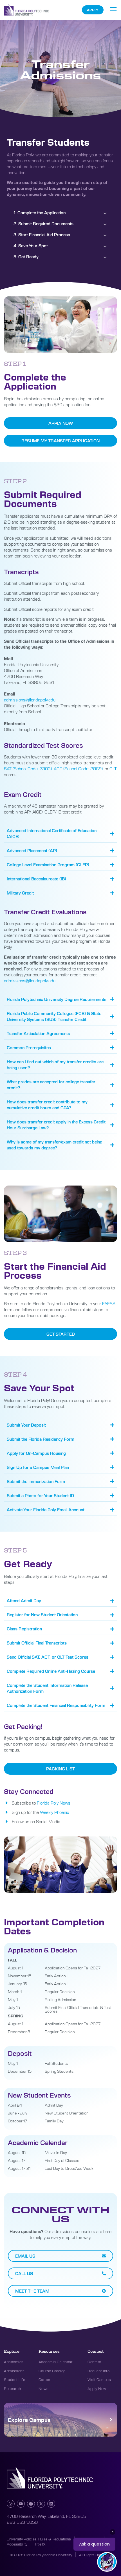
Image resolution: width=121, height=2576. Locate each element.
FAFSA (108, 1304)
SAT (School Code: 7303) (28, 769)
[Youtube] (21, 2504)
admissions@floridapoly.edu (30, 700)
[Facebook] (31, 2504)
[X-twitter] (41, 2504)
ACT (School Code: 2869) (78, 769)
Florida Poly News (54, 1803)
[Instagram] (11, 2504)
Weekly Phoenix (54, 1812)
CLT (113, 769)
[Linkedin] (51, 2504)
